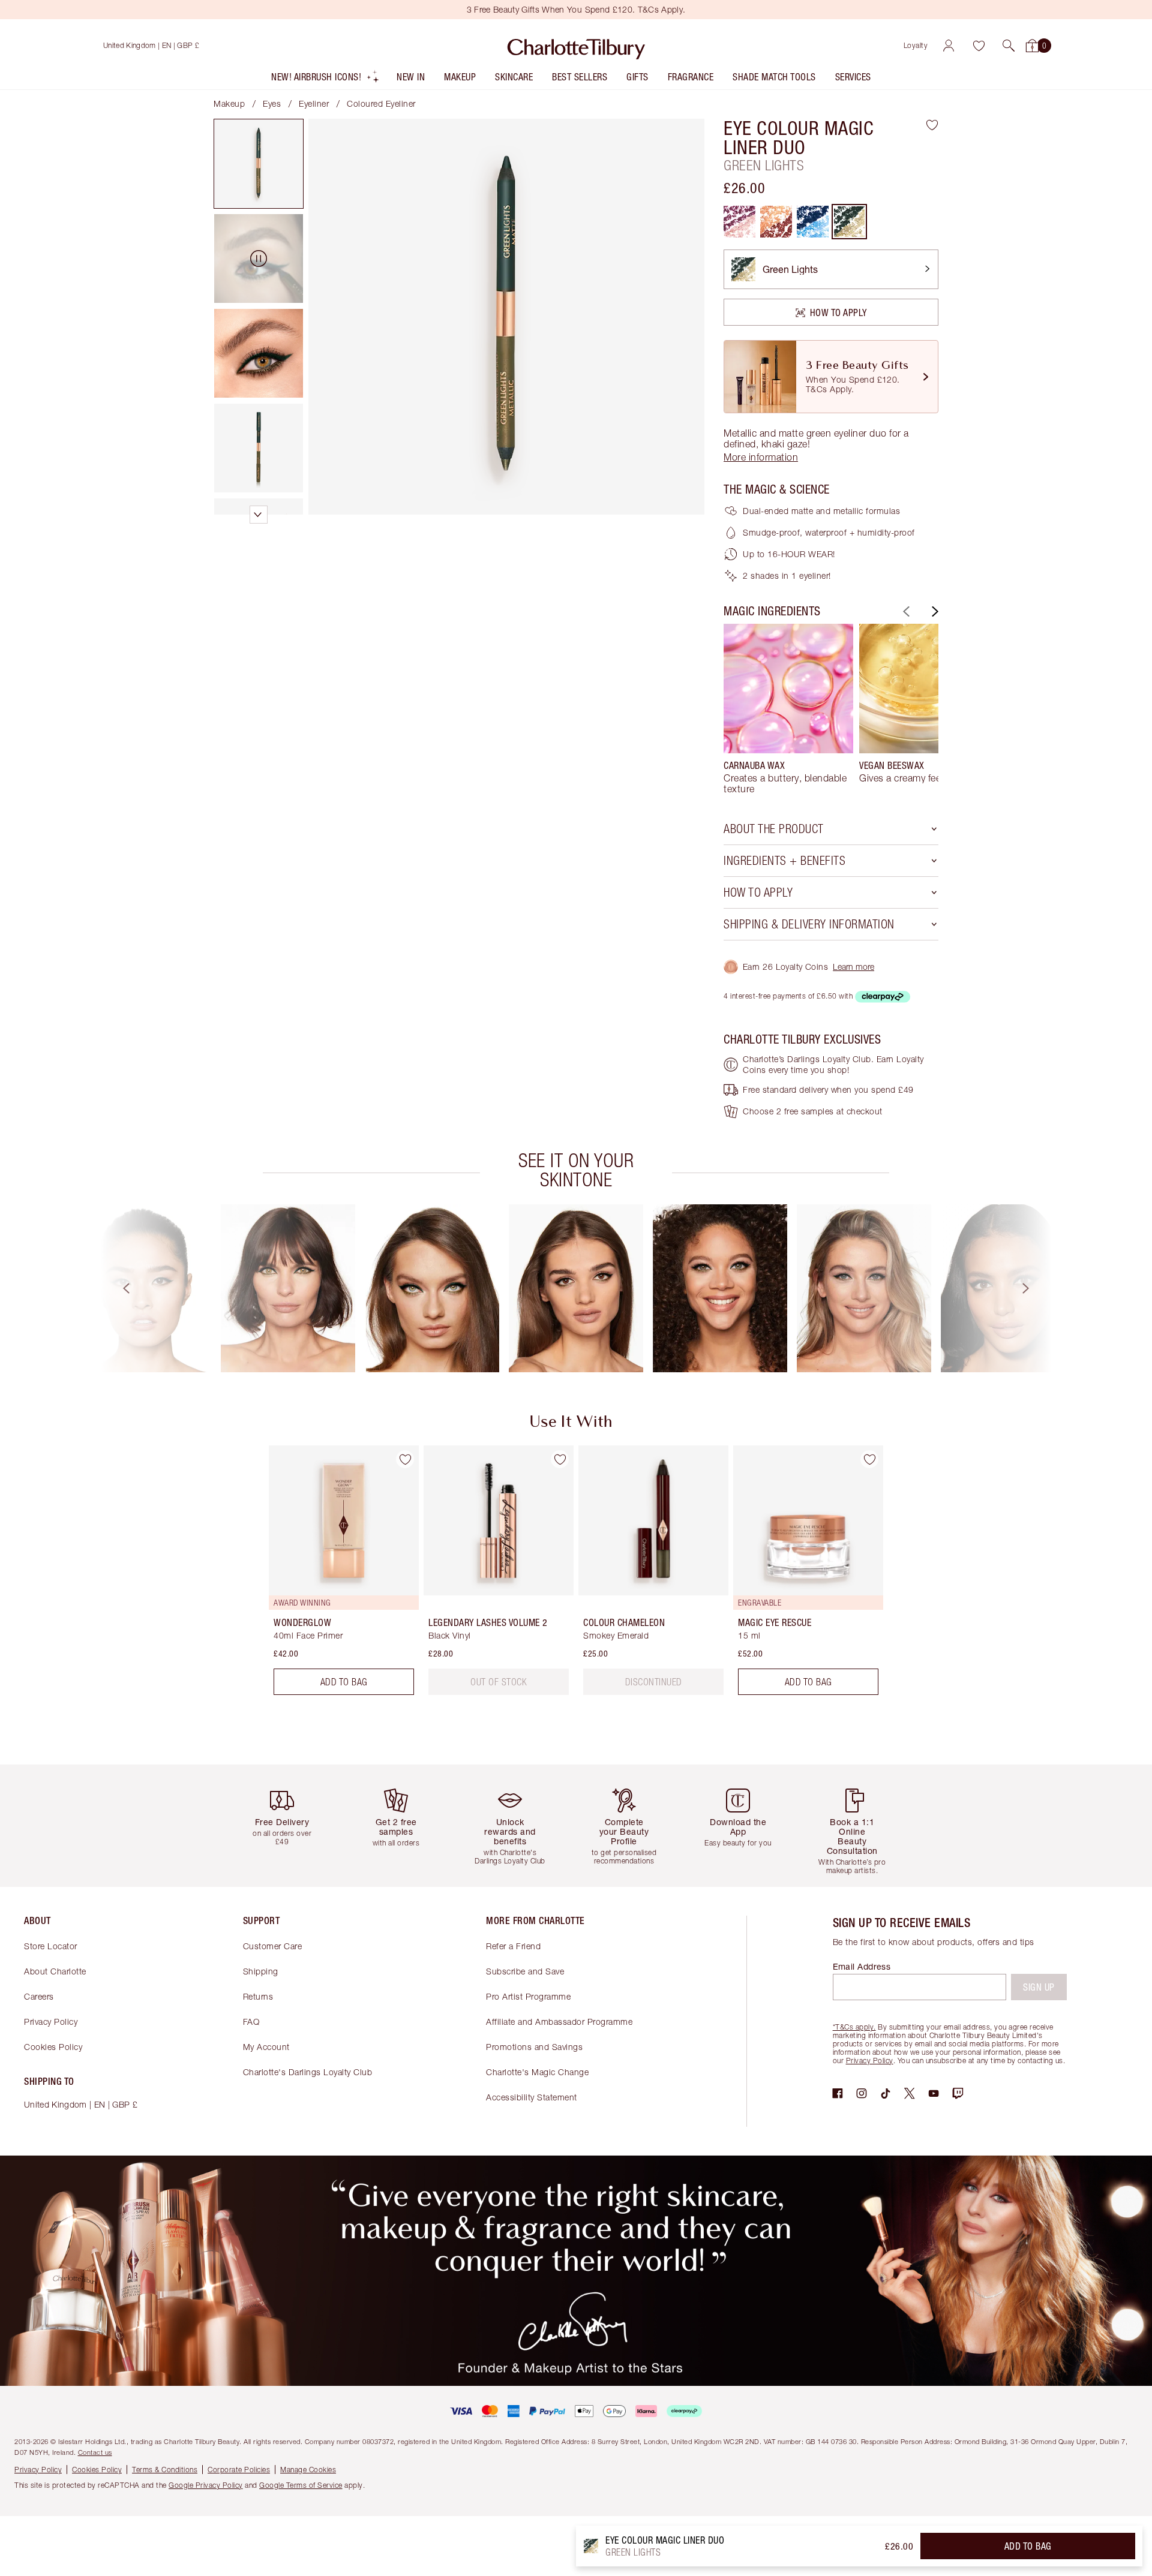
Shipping (261, 1971)
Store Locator (51, 1946)
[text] (499, 1682)
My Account (266, 2047)
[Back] (905, 611)
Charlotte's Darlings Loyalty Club (308, 2072)
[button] (1009, 46)
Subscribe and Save (525, 1971)
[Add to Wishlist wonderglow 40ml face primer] (405, 1459)
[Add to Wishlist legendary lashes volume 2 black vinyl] (560, 1459)
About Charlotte (55, 1971)
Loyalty (916, 45)
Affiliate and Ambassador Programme (559, 2022)
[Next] (934, 611)
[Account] (949, 46)
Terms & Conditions (165, 2470)
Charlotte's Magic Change (537, 2072)
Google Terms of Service (301, 2485)
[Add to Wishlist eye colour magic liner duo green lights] (932, 125)
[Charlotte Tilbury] (576, 46)
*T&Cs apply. (854, 2027)
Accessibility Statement (532, 2097)
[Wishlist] (979, 46)
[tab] (259, 164)
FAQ (251, 2022)
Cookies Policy (53, 2047)
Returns (258, 1996)
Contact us (95, 2452)
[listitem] (325, 79)
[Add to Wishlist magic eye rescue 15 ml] (869, 1459)
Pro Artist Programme (528, 1996)
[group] (788, 709)
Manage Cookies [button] (308, 2470)
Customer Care (273, 1946)
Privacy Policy (51, 2022)
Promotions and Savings (534, 2047)
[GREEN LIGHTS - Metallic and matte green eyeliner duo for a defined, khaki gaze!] (849, 222)
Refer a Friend (513, 1946)
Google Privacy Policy (206, 2485)
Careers (39, 1996)
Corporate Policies (239, 2470)
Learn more (853, 967)
